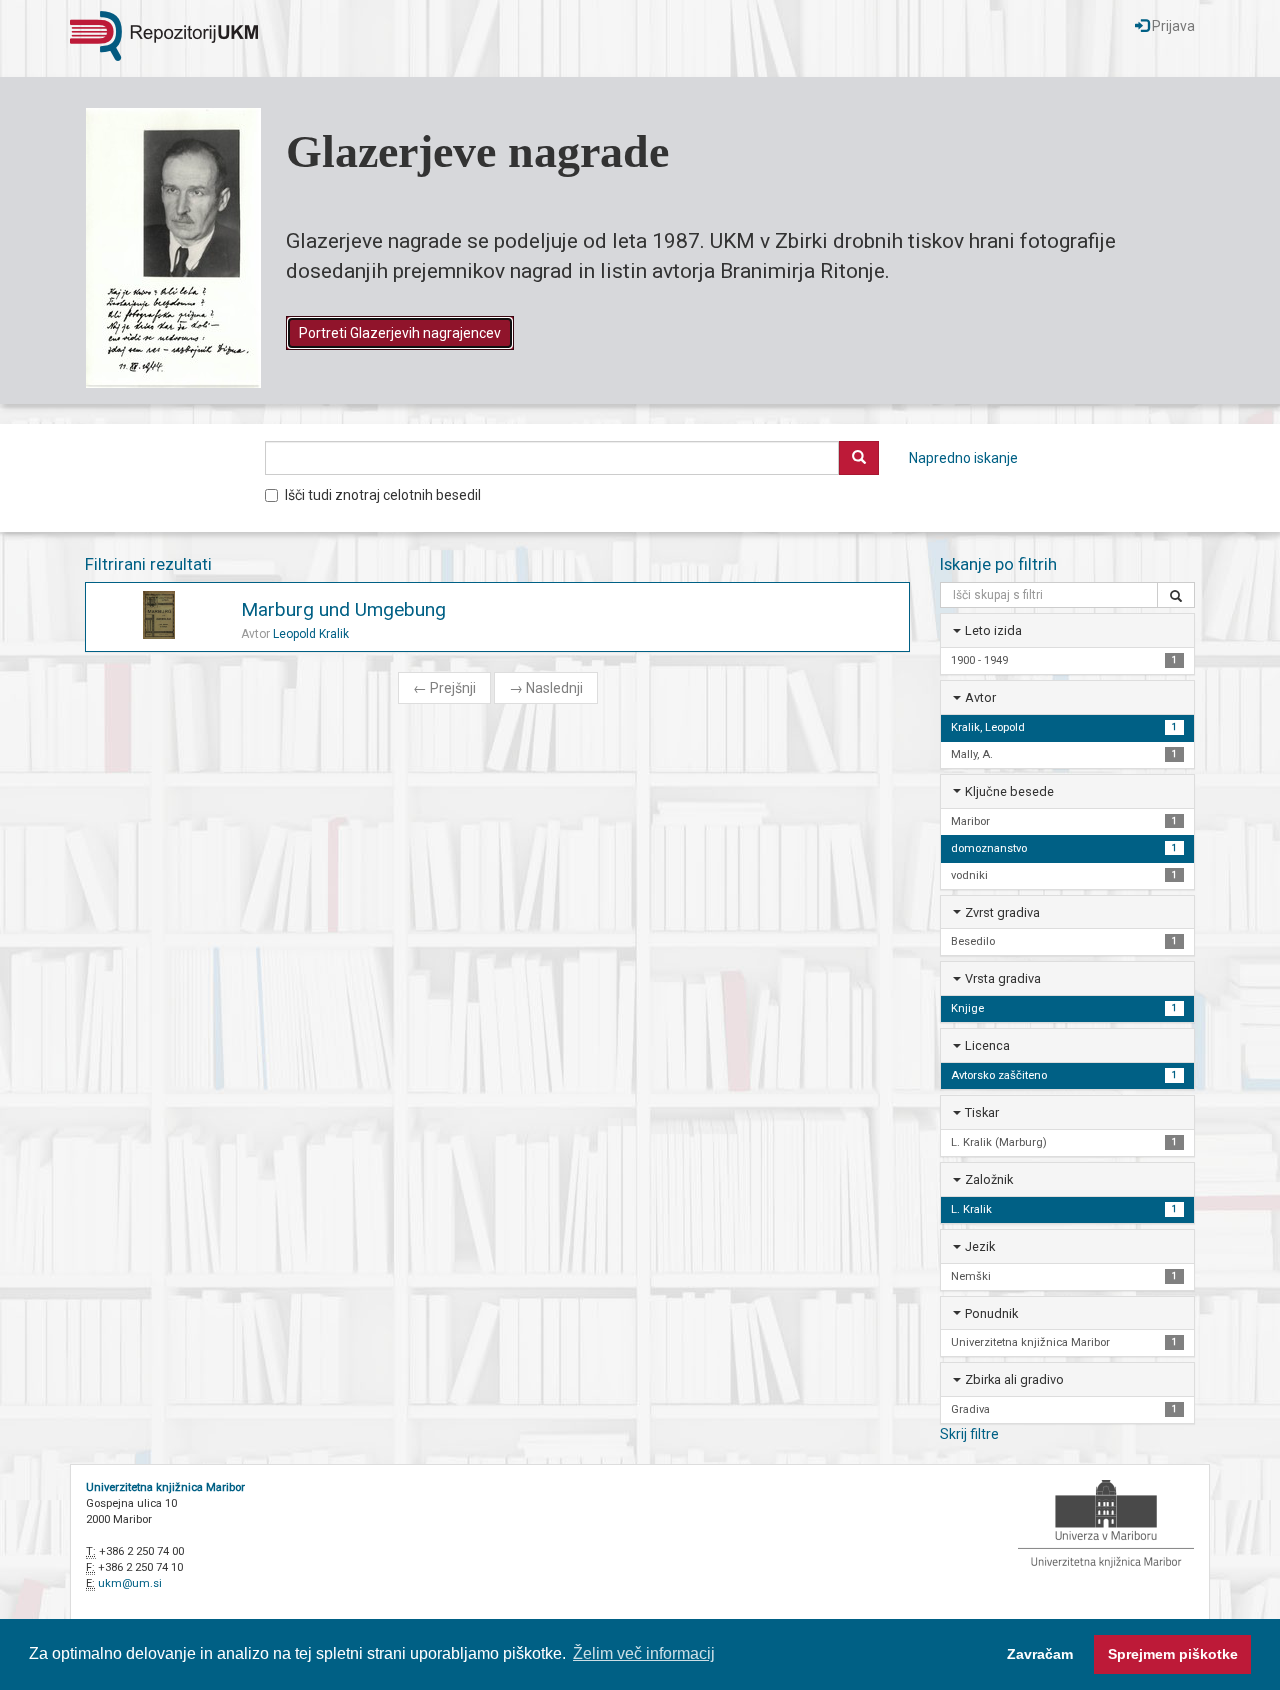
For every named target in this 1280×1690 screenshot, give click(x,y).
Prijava (1172, 26)
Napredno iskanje (963, 458)
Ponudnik (991, 1313)
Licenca (987, 1045)
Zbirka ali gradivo (1014, 1379)
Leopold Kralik (311, 634)
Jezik (980, 1246)
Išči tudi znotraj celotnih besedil (383, 495)
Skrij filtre (969, 1434)
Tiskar (982, 1112)
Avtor (980, 697)
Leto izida (993, 630)
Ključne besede (1009, 791)
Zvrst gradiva (1002, 912)
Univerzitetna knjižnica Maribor (165, 1487)
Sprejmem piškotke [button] (1173, 1654)
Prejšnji (444, 688)
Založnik (989, 1179)
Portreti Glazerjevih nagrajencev (400, 333)
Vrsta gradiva (1003, 978)
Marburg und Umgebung (343, 609)
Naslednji (546, 688)
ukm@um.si (130, 1583)
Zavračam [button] (1040, 1654)
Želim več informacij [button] (644, 1653)
